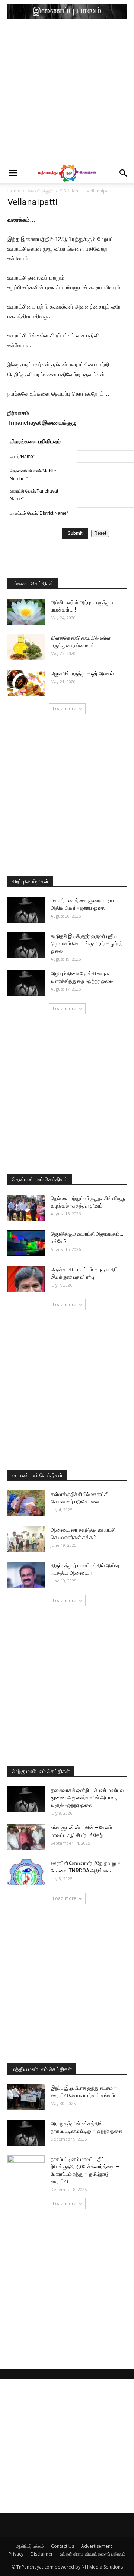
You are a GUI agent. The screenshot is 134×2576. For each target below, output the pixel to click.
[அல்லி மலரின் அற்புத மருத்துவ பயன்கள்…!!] (26, 612)
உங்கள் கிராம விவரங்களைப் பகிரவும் (93, 2554)
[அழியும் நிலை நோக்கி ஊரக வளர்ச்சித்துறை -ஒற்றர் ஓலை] (26, 983)
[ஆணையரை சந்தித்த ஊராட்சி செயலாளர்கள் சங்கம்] (26, 1539)
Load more (65, 709)
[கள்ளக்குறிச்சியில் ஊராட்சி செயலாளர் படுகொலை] (26, 1503)
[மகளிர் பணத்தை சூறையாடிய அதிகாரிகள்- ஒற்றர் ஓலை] (26, 910)
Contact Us (63, 2546)
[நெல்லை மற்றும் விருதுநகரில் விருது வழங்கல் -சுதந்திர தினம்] (26, 1208)
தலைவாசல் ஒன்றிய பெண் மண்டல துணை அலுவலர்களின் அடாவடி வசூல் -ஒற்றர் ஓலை (87, 1798)
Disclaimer (42, 2554)
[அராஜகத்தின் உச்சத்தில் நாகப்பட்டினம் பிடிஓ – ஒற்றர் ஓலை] (26, 2133)
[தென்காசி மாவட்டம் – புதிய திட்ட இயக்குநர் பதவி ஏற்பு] (26, 1279)
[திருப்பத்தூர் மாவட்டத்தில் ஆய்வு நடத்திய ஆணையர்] (26, 1575)
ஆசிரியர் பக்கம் (30, 2546)
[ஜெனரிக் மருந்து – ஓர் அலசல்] (26, 683)
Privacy (16, 2554)
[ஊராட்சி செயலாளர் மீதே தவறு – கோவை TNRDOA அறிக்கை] (26, 1872)
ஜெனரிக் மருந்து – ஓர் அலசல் (82, 673)
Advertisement (97, 2546)
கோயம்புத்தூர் (40, 191)
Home (14, 191)
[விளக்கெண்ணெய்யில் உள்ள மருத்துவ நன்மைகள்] (26, 647)
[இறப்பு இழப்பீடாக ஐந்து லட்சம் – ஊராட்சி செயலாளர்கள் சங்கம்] (26, 2097)
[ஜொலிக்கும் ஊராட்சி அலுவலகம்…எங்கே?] (26, 1243)
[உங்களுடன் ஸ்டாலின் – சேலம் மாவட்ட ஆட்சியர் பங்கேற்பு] (26, 1837)
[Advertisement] (67, 93)
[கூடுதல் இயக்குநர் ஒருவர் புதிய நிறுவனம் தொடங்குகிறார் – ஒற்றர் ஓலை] (26, 945)
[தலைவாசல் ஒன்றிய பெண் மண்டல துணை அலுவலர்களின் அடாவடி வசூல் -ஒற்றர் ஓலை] (26, 1799)
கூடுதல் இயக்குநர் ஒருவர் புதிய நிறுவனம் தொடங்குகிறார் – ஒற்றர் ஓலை (87, 943)
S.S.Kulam (70, 191)
